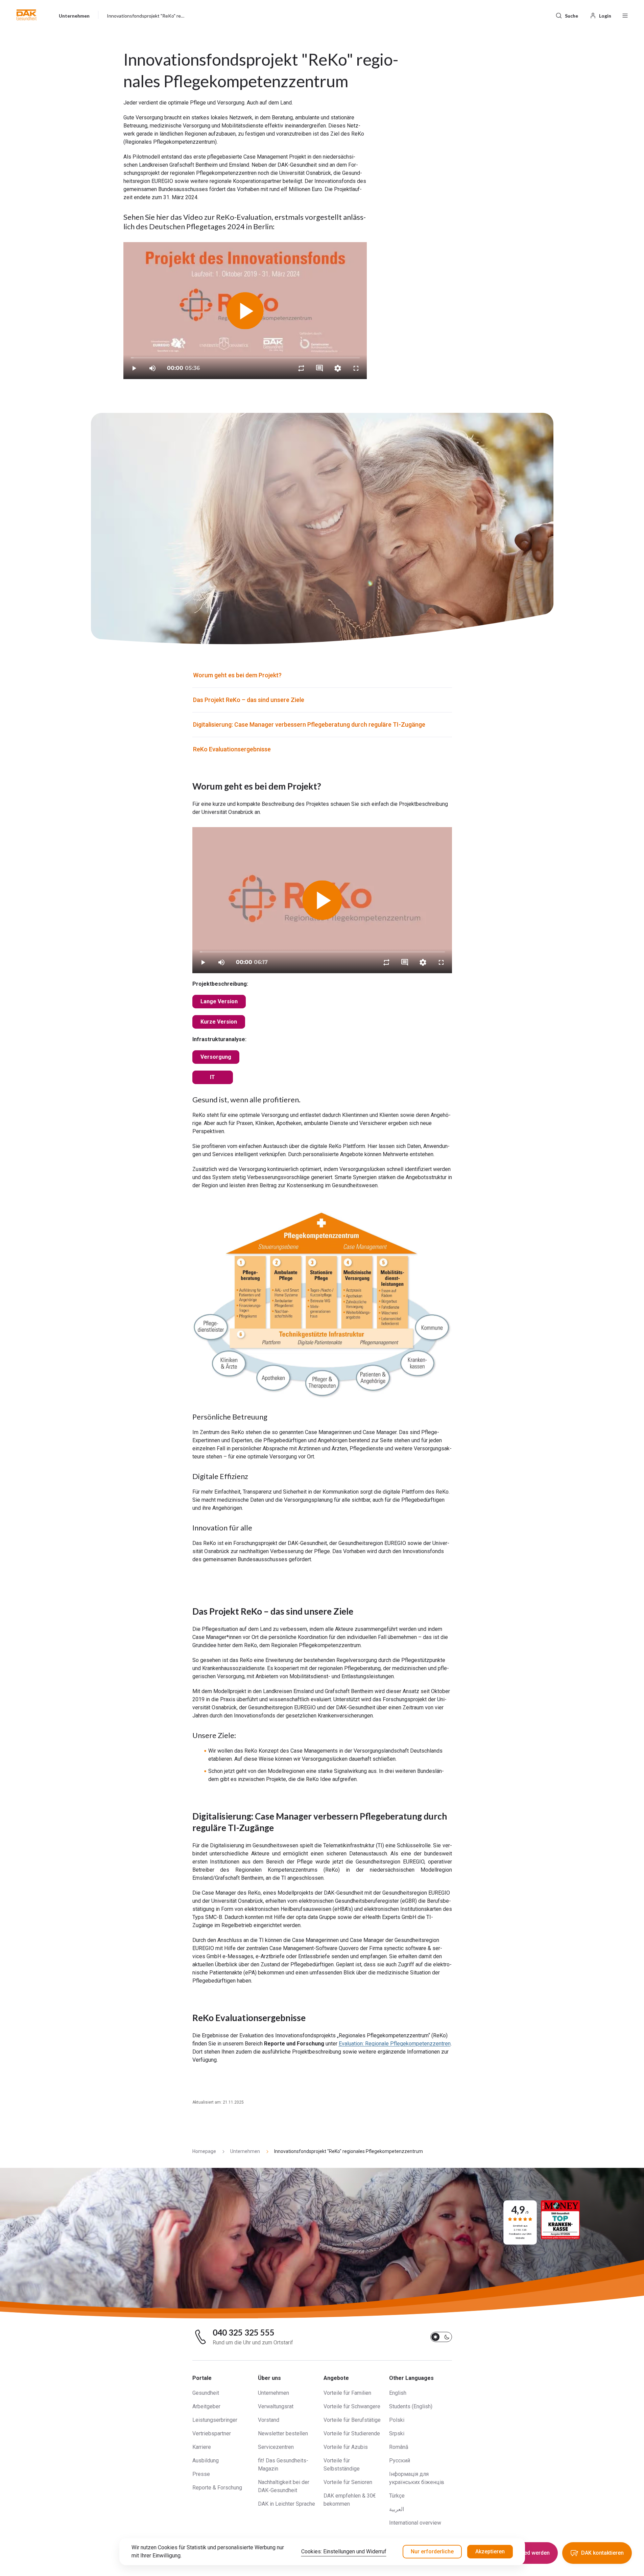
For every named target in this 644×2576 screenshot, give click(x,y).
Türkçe (397, 2496)
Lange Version (219, 1001)
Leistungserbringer (215, 2420)
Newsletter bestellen (283, 2433)
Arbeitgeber (206, 2406)
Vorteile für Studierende (352, 2433)
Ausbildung (206, 2461)
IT (212, 1077)
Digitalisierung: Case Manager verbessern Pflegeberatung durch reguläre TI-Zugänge (309, 724)
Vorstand (269, 2420)
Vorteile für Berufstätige (352, 2420)
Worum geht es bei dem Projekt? (237, 675)
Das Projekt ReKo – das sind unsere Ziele (249, 700)
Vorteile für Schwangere (352, 2406)
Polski (397, 2420)
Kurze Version (219, 1022)
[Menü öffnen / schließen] (625, 15)
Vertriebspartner (212, 2433)
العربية (397, 2509)
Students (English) (411, 2406)
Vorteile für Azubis (346, 2447)
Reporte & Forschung (217, 2488)
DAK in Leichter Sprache (287, 2504)
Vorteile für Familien (347, 2393)
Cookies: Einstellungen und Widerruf (344, 2551)
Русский (400, 2461)
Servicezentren (276, 2447)
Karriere (202, 2447)
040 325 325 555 (244, 2333)
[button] (27, 15)
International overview (415, 2523)
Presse (201, 2474)
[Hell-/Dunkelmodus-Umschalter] (441, 2337)
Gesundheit (206, 2393)
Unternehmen (273, 2393)
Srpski (397, 2433)
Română (399, 2447)
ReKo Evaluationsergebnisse (232, 749)
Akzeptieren (490, 2551)
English (398, 2393)
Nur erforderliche (432, 2551)
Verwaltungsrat (276, 2406)
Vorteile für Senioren (348, 2482)
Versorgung (216, 1057)
